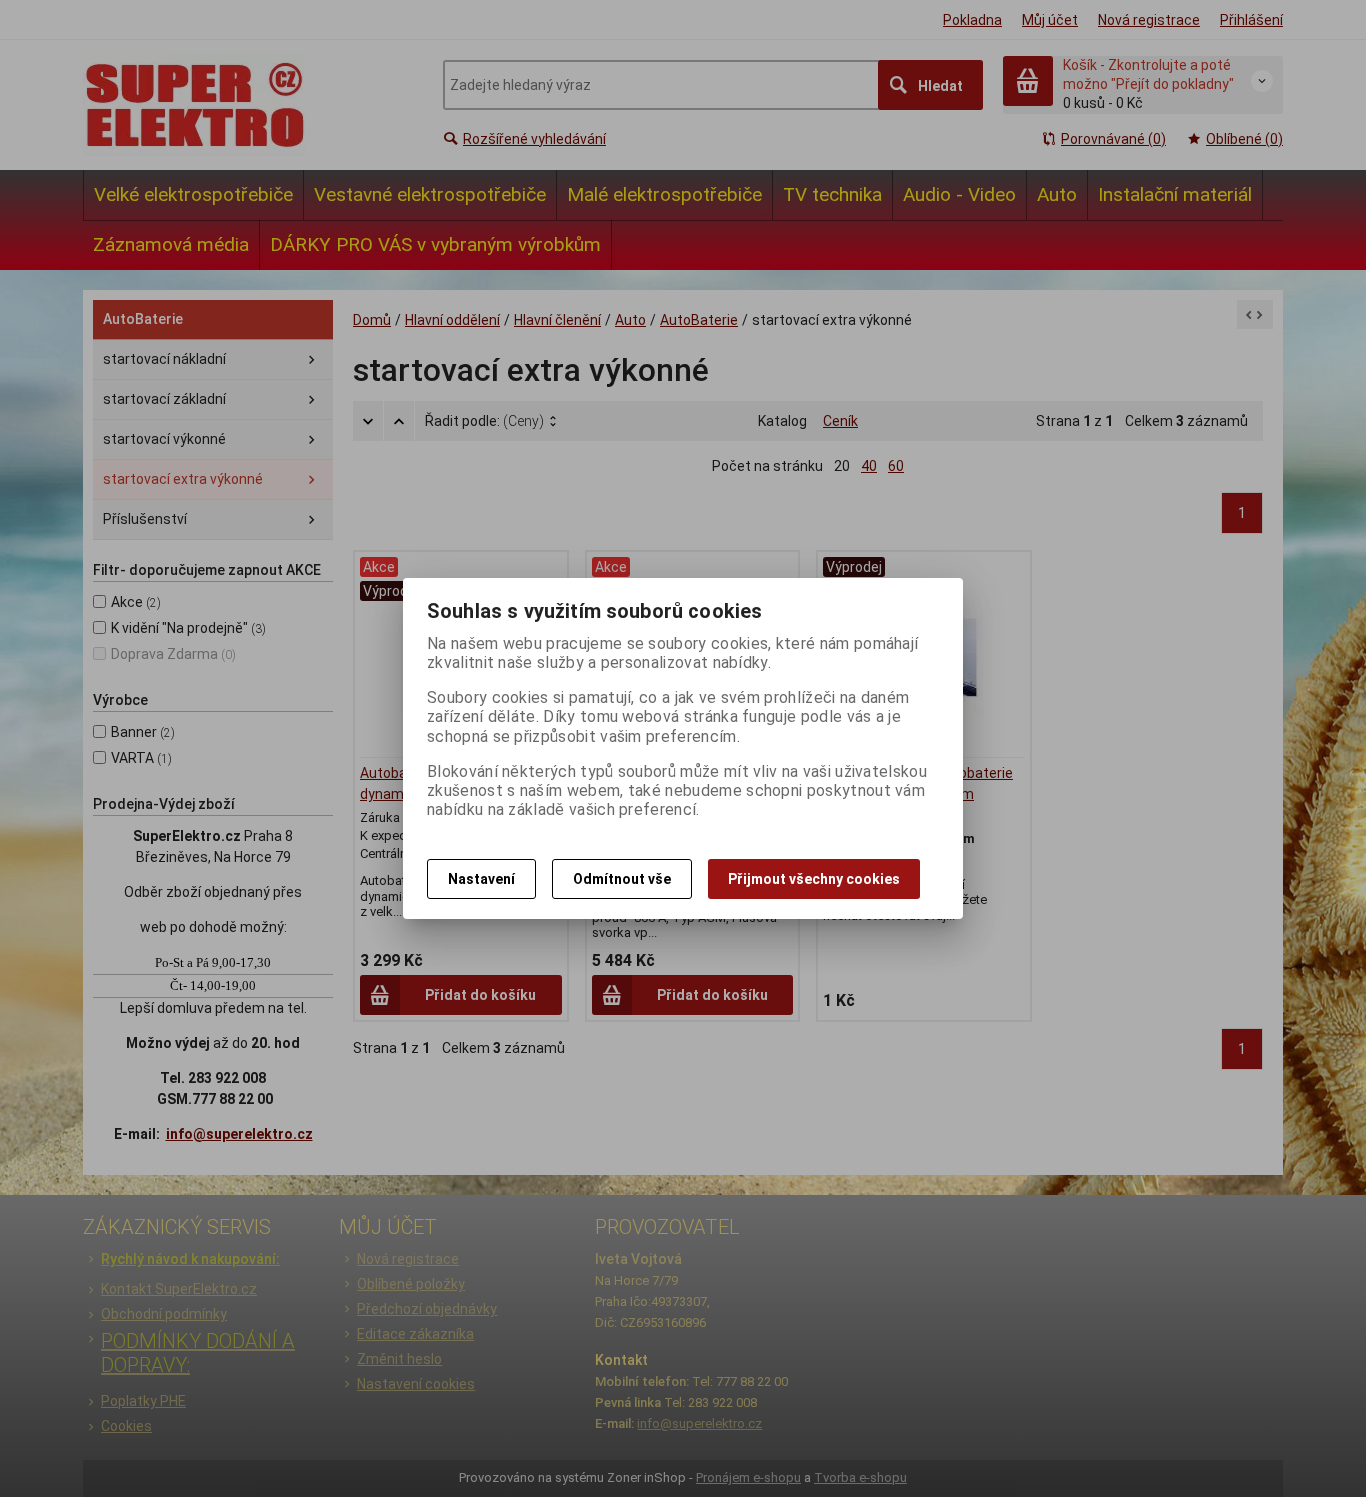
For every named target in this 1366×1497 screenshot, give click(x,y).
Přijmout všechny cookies (814, 879)
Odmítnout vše (622, 879)
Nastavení (481, 879)
